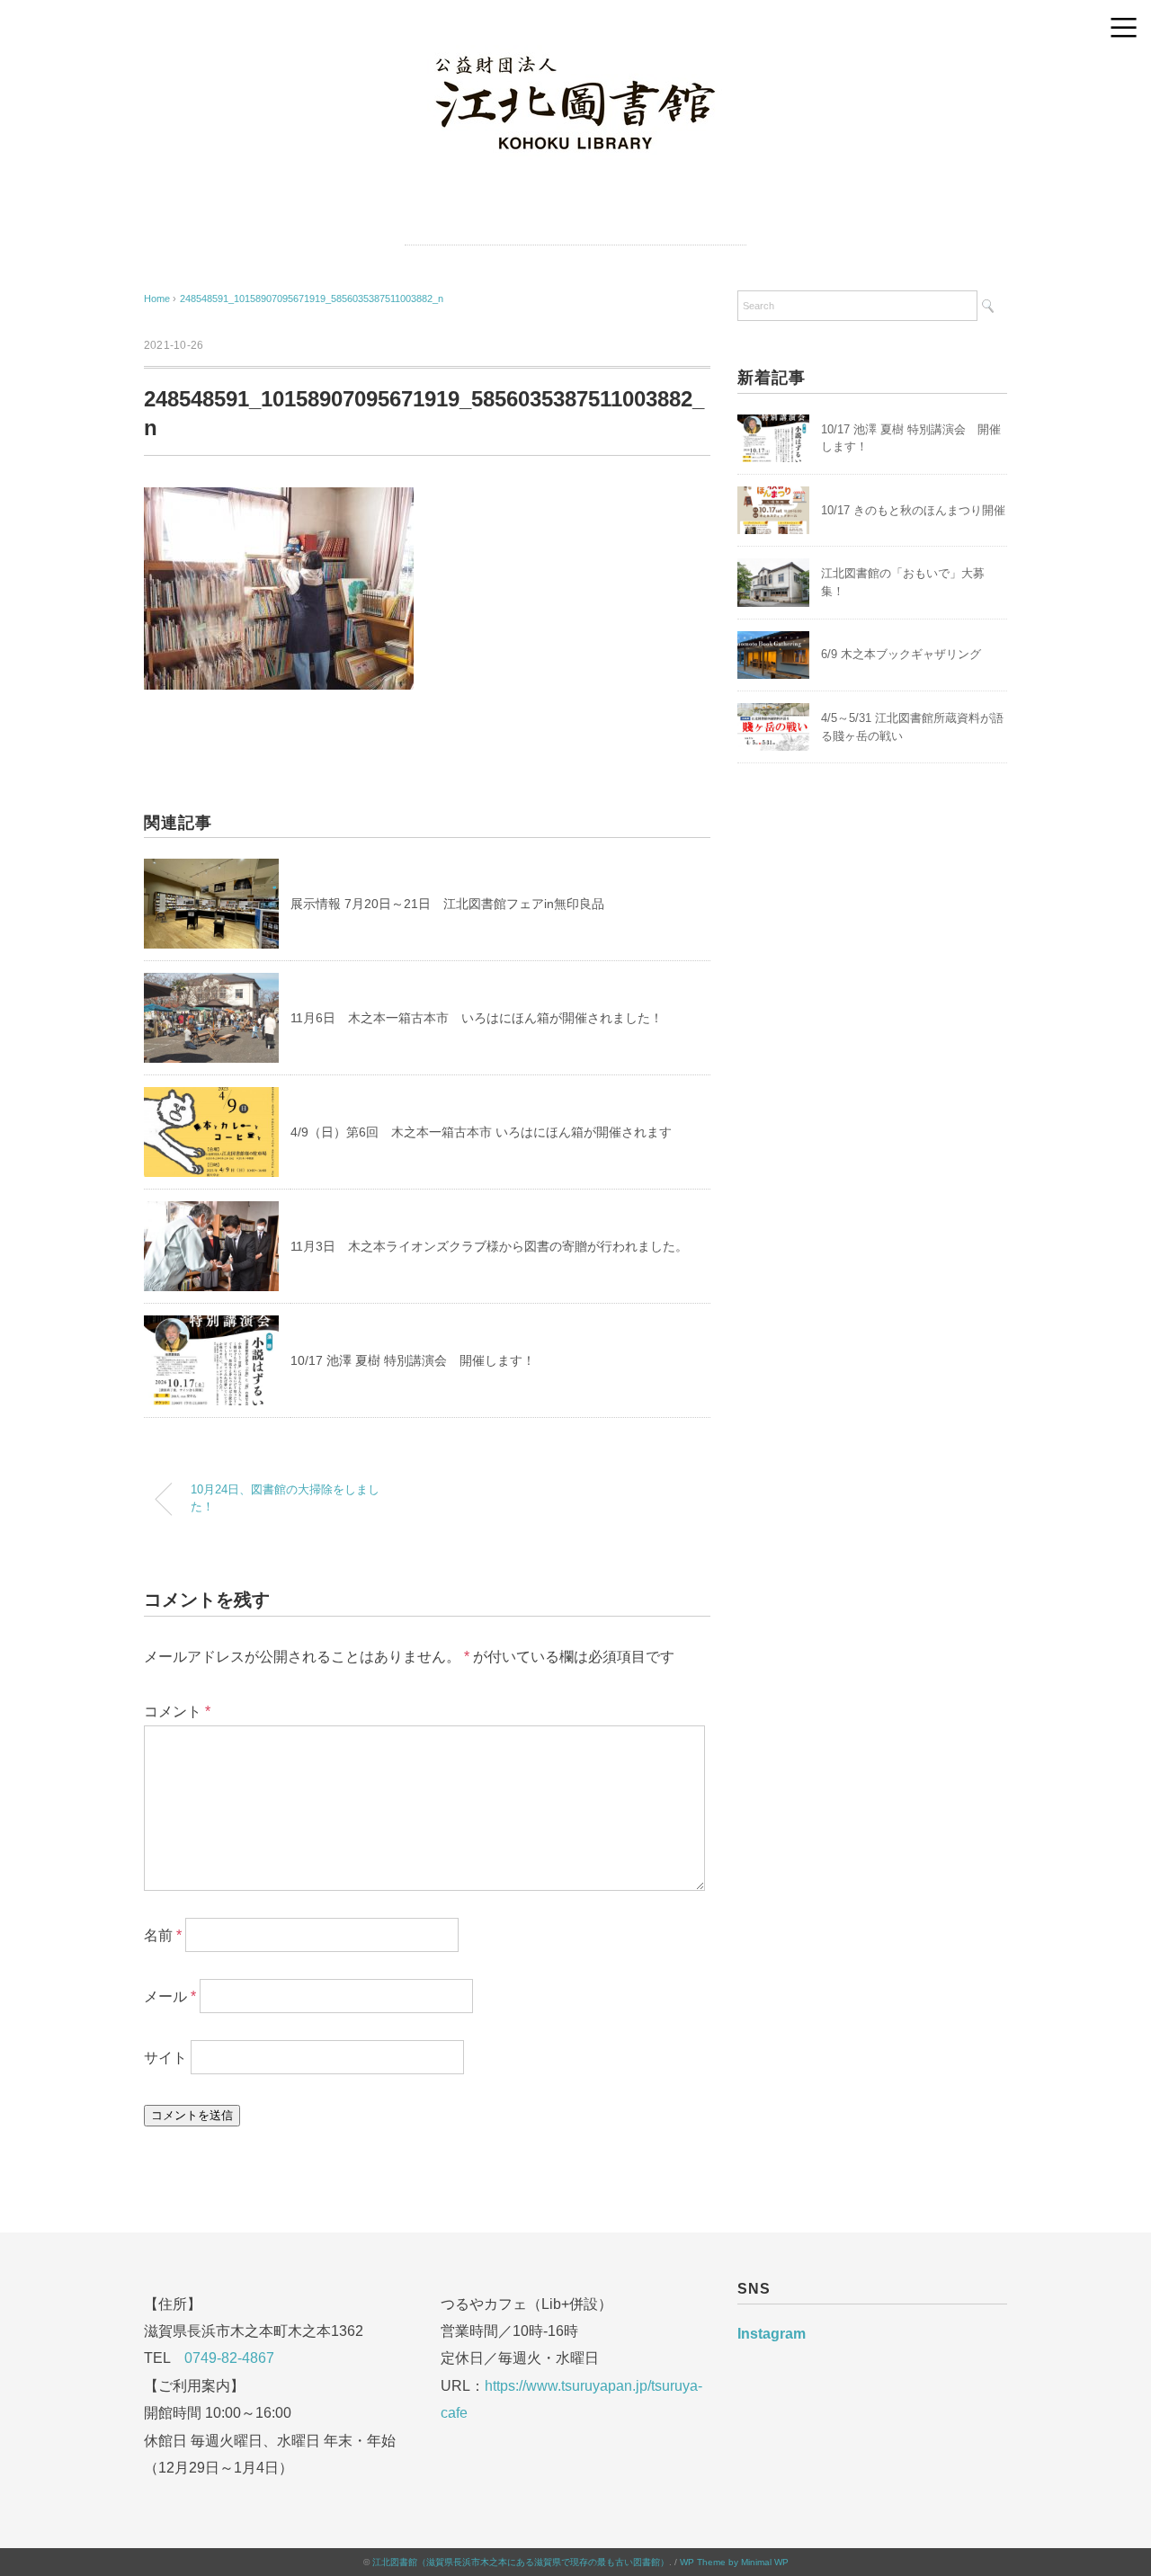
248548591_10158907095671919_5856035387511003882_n (312, 299)
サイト (165, 2058)
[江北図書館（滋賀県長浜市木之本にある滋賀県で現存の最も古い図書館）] (575, 57)
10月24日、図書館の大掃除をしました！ (285, 1498)
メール (170, 1997)
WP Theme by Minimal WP (734, 2562)
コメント (177, 1711)
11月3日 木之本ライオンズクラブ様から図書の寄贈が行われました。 (489, 1246)
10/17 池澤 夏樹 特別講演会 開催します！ (413, 1360)
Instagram (772, 2334)
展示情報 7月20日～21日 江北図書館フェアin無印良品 (447, 904)
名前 (163, 1935)
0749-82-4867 (229, 2358)
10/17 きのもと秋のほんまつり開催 (913, 510)
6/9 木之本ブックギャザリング (901, 654)
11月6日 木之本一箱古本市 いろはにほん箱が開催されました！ (477, 1018)
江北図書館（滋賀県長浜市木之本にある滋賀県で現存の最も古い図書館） (521, 2562)
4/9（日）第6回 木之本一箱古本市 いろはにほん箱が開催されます (481, 1132)
